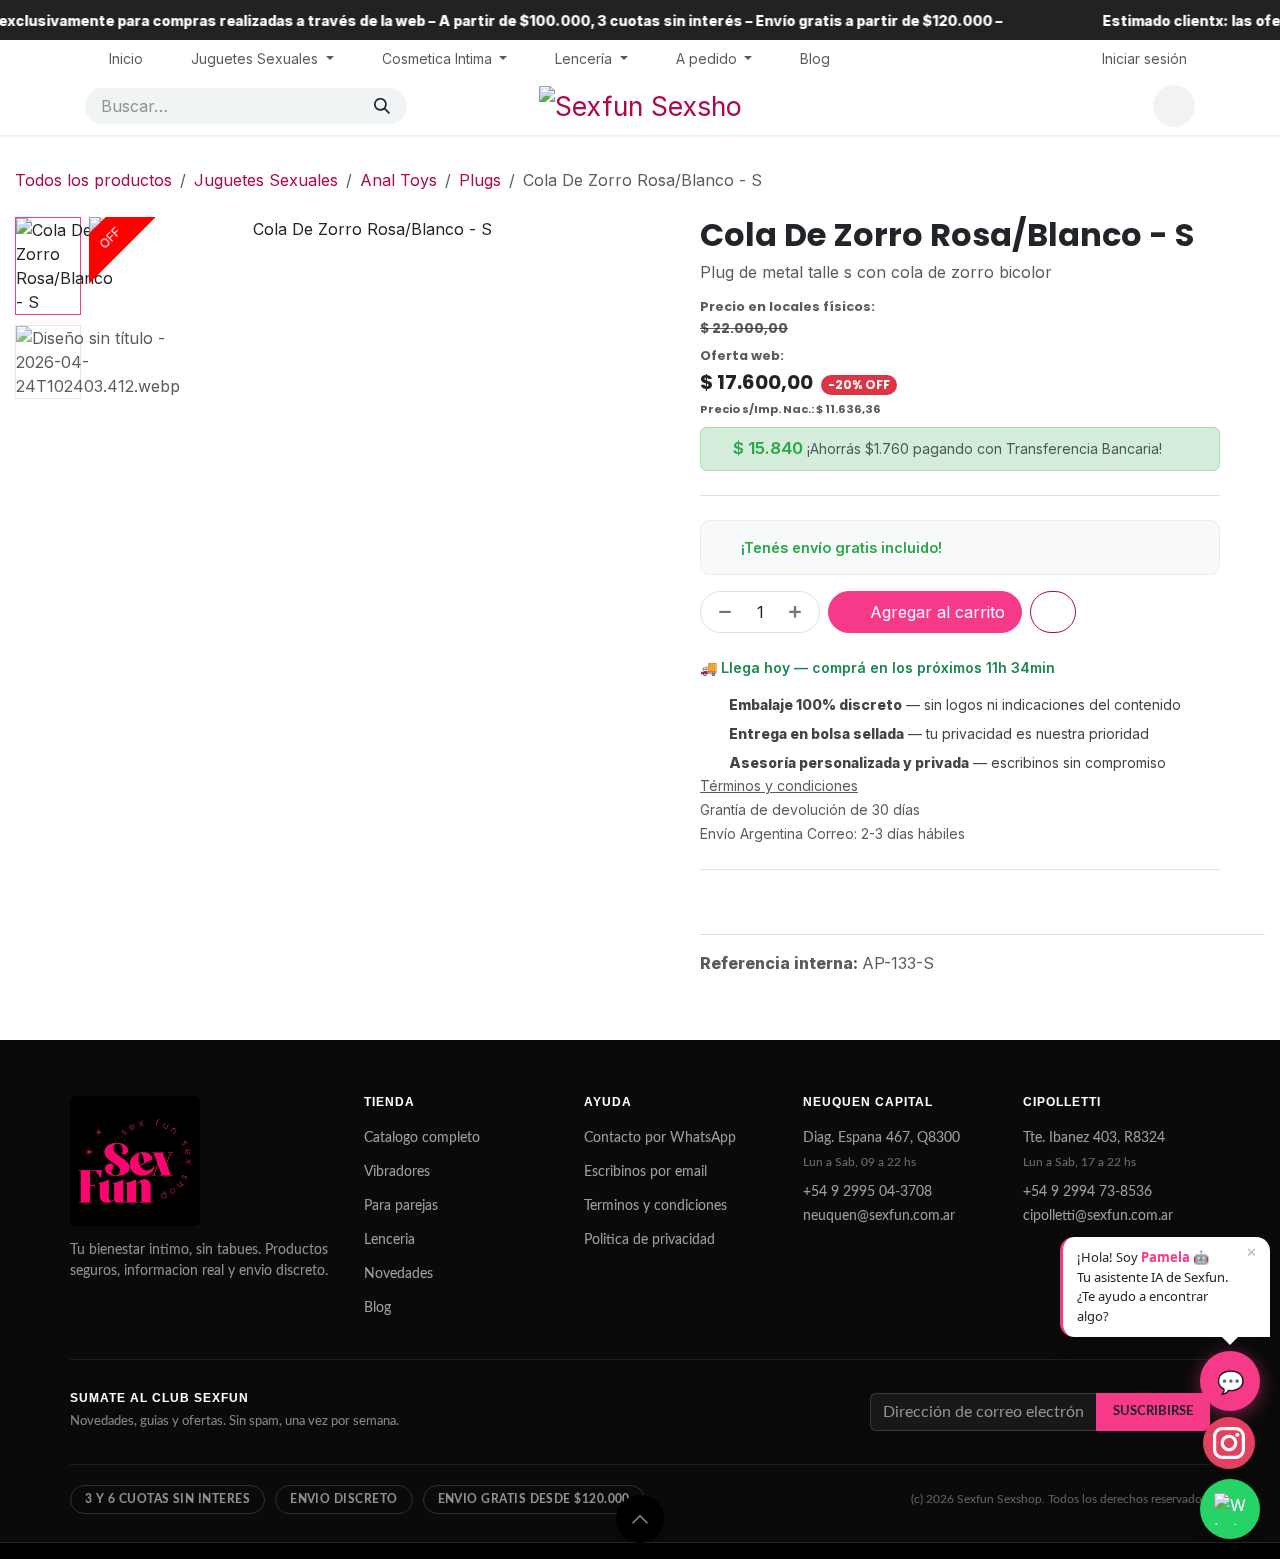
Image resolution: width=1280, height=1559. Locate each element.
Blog (377, 1308)
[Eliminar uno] (721, 612)
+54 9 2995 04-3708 (867, 1192)
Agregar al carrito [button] (935, 612)
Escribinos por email (645, 1172)
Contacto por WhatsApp (660, 1138)
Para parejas (401, 1206)
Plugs (480, 180)
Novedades (398, 1274)
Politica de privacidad (649, 1240)
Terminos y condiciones (655, 1206)
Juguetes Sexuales (266, 180)
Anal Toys (398, 180)
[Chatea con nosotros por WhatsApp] (1230, 1509)
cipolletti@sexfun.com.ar (1098, 1216)
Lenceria (389, 1240)
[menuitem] (126, 58)
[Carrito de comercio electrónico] (1174, 106)
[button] (116, 493)
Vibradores (397, 1172)
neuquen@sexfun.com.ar (879, 1216)
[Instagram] (1229, 1443)
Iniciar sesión (1144, 58)
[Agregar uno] (799, 612)
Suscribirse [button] (1153, 1411)
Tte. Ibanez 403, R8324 (1094, 1138)
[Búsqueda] (382, 106)
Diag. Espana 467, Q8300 (881, 1138)
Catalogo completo (422, 1138)
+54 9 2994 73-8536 (1087, 1192)
